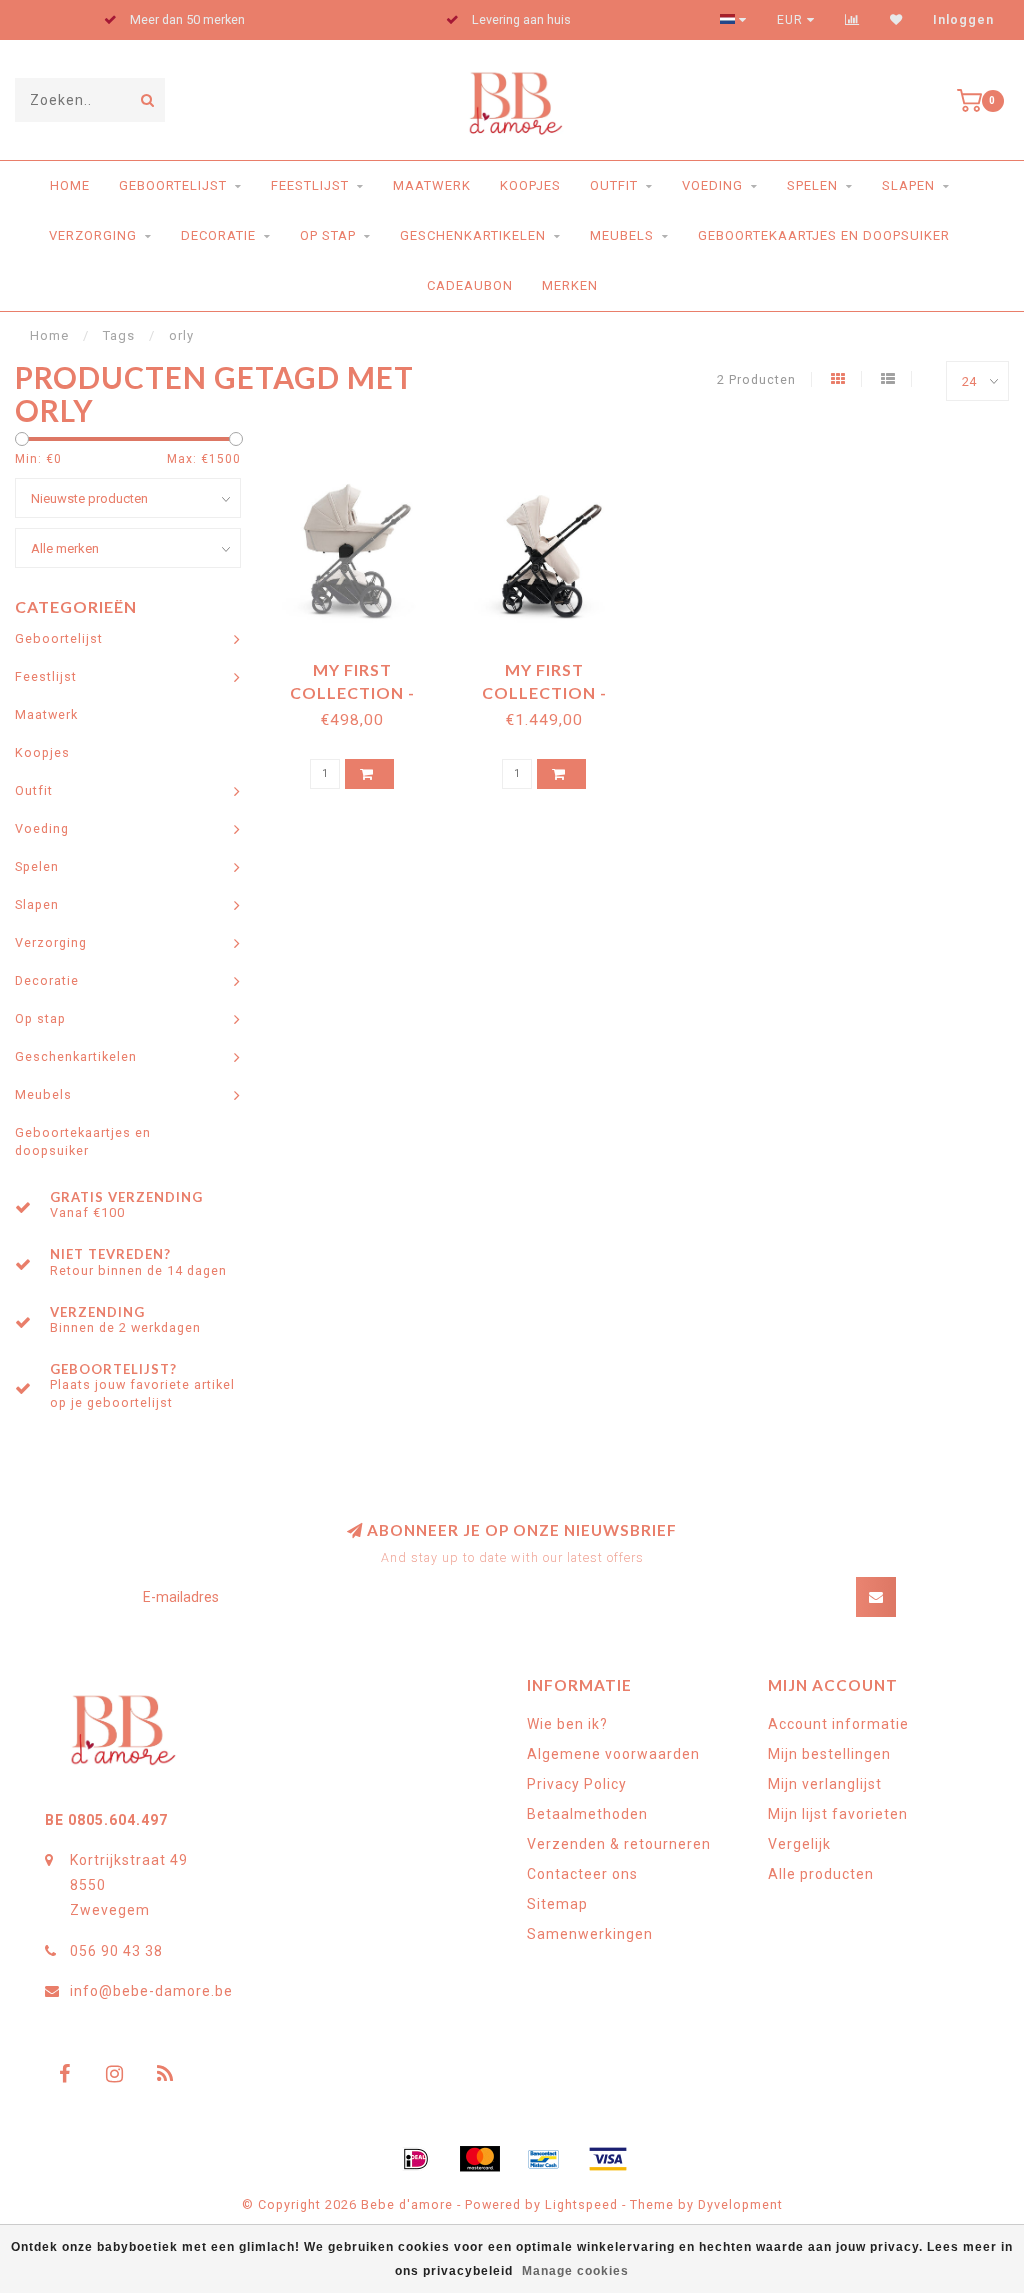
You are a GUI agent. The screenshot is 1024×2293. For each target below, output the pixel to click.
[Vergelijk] (852, 20)
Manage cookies (575, 2271)
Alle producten (821, 1874)
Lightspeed (581, 2204)
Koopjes (530, 185)
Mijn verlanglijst (825, 1784)
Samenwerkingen (590, 1934)
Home (70, 185)
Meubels (622, 235)
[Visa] (608, 2159)
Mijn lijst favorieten (838, 1814)
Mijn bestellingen (829, 1754)
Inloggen (963, 20)
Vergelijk (799, 1844)
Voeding (712, 185)
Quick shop (361, 662)
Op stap (328, 235)
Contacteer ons (582, 1874)
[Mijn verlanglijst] (896, 20)
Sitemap (557, 1904)
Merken (570, 285)
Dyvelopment (740, 2204)
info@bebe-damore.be (151, 1991)
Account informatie (838, 1724)
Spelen (812, 185)
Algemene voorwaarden (613, 1754)
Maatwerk (432, 185)
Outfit (614, 185)
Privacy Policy (577, 1784)
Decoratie (218, 235)
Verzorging (93, 235)
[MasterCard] (480, 2159)
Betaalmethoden (587, 1814)
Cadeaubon (470, 285)
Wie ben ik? (567, 1724)
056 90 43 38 (116, 1951)
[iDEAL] (416, 2159)
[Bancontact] (544, 2159)
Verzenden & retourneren (619, 1844)
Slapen (908, 185)
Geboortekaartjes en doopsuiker (824, 235)
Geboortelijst (173, 185)
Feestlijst (310, 185)
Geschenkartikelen (473, 235)
